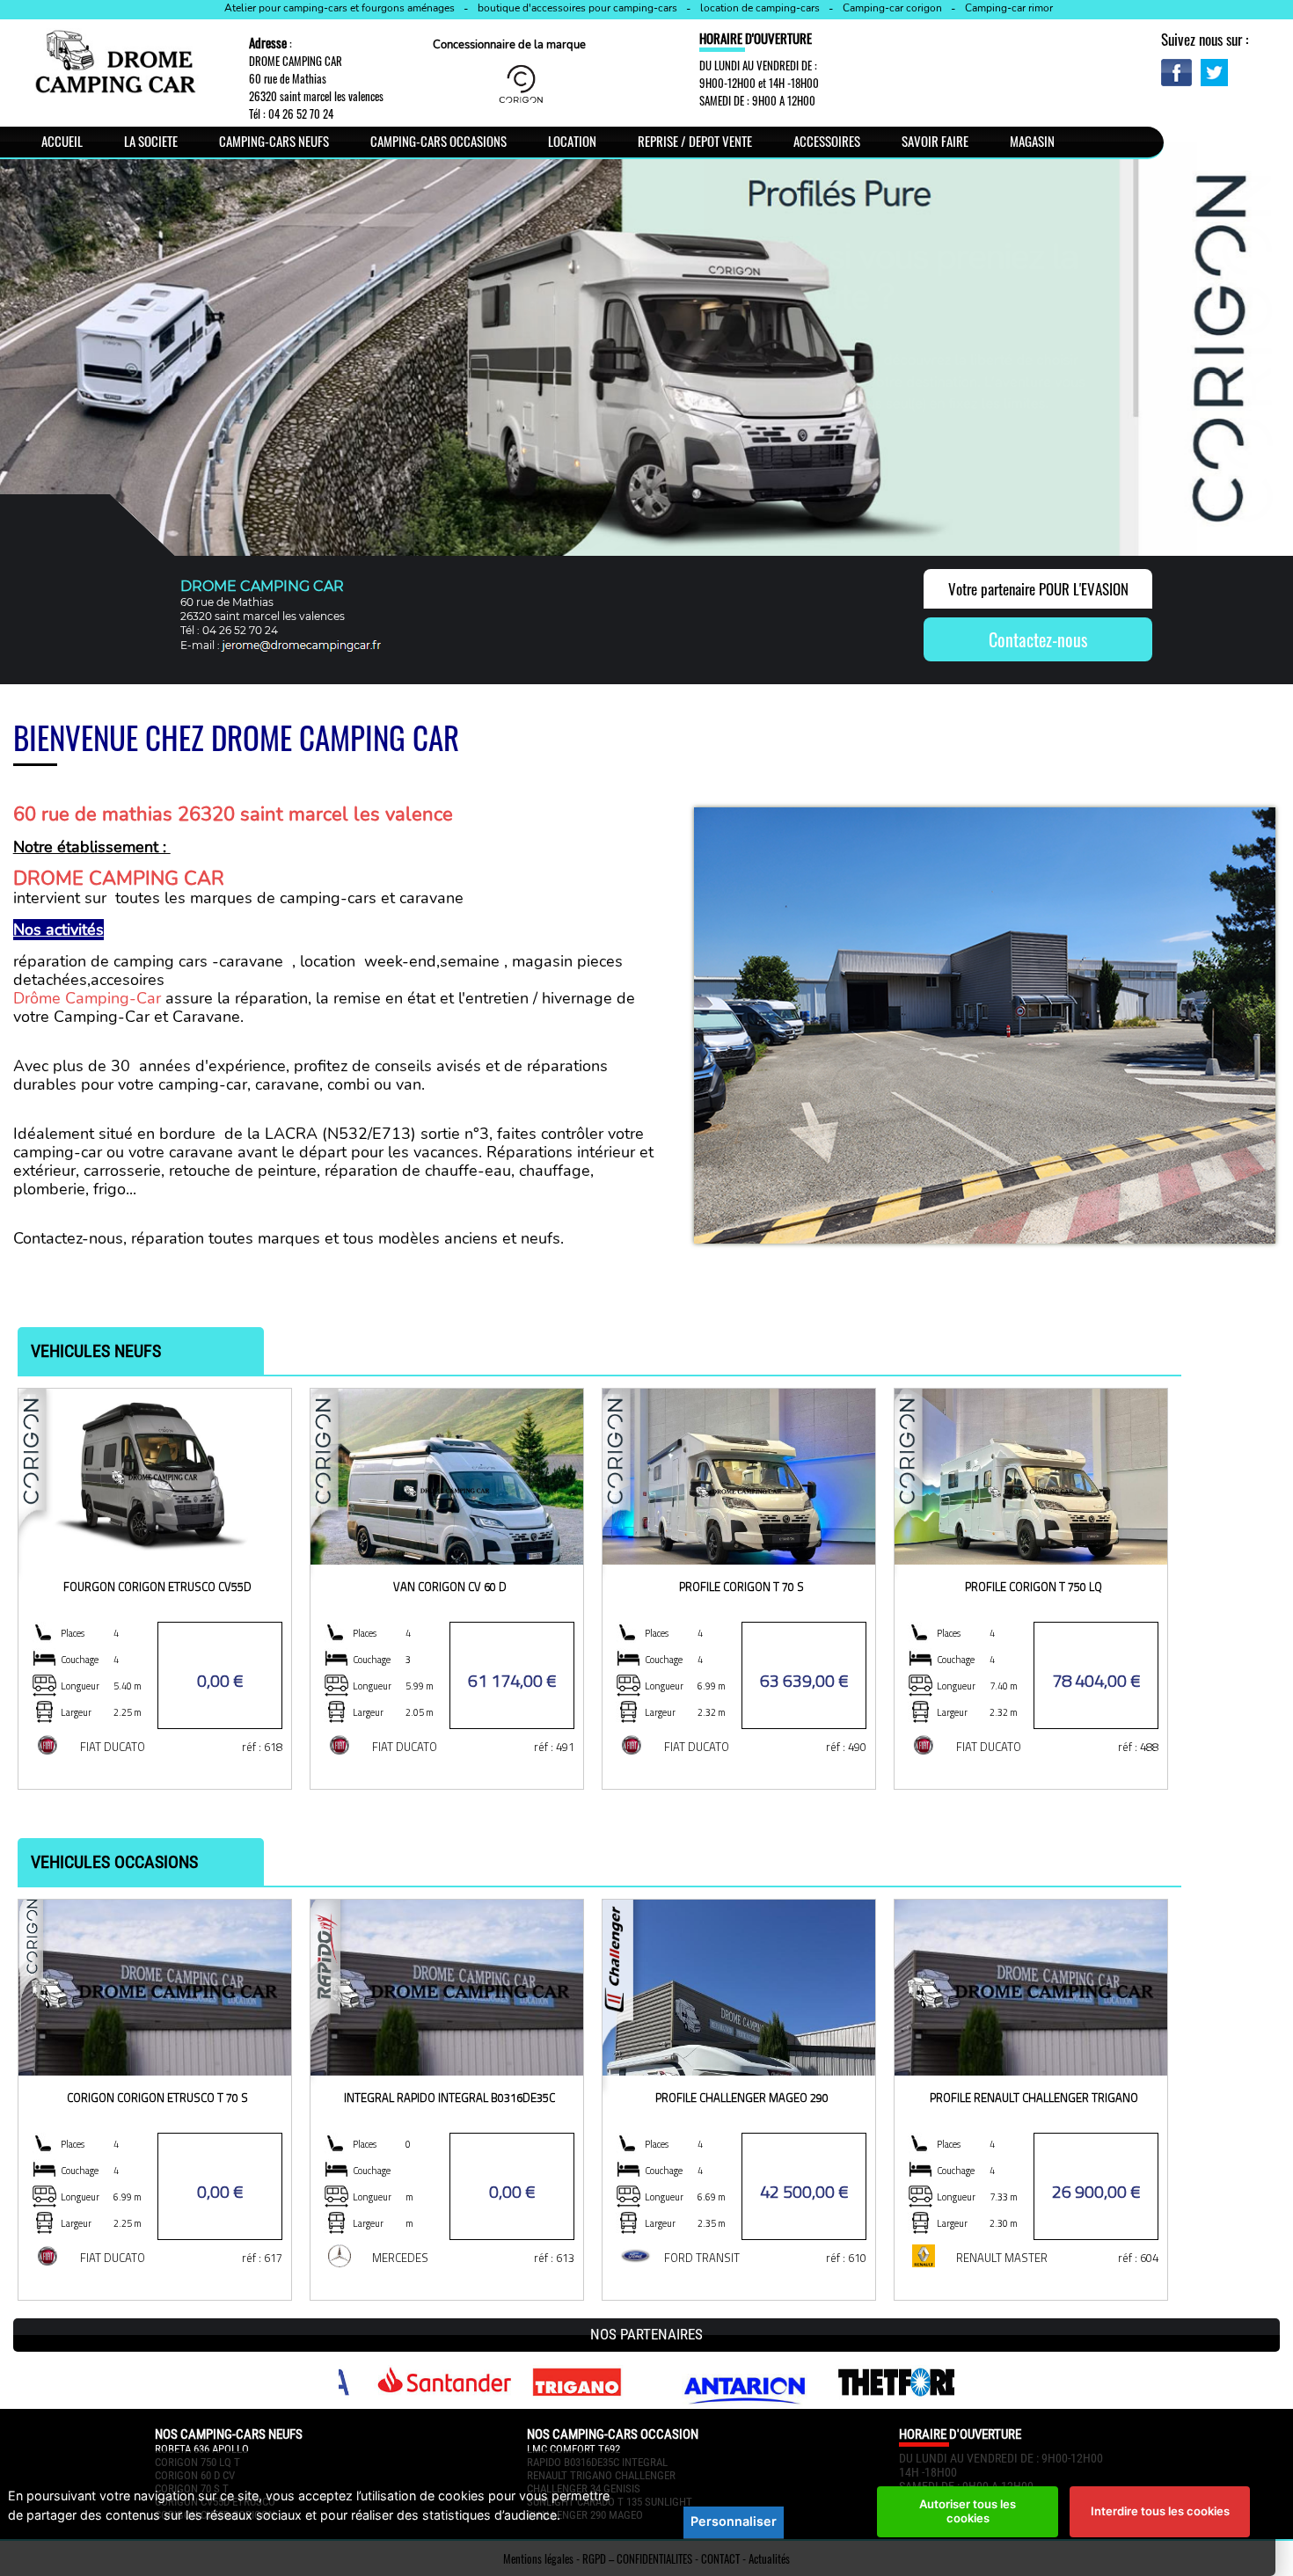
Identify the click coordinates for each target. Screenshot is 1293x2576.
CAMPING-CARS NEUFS (274, 141)
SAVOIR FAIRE (935, 141)
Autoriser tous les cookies (968, 2511)
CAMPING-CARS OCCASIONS (438, 141)
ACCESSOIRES (827, 141)
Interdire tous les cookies (1160, 2511)
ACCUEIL (62, 141)
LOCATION (572, 141)
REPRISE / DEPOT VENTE (695, 141)
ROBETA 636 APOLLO (202, 2449)
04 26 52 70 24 (301, 113)
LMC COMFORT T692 (573, 2449)
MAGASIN (1032, 141)
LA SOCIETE (151, 141)
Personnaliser (734, 2521)
